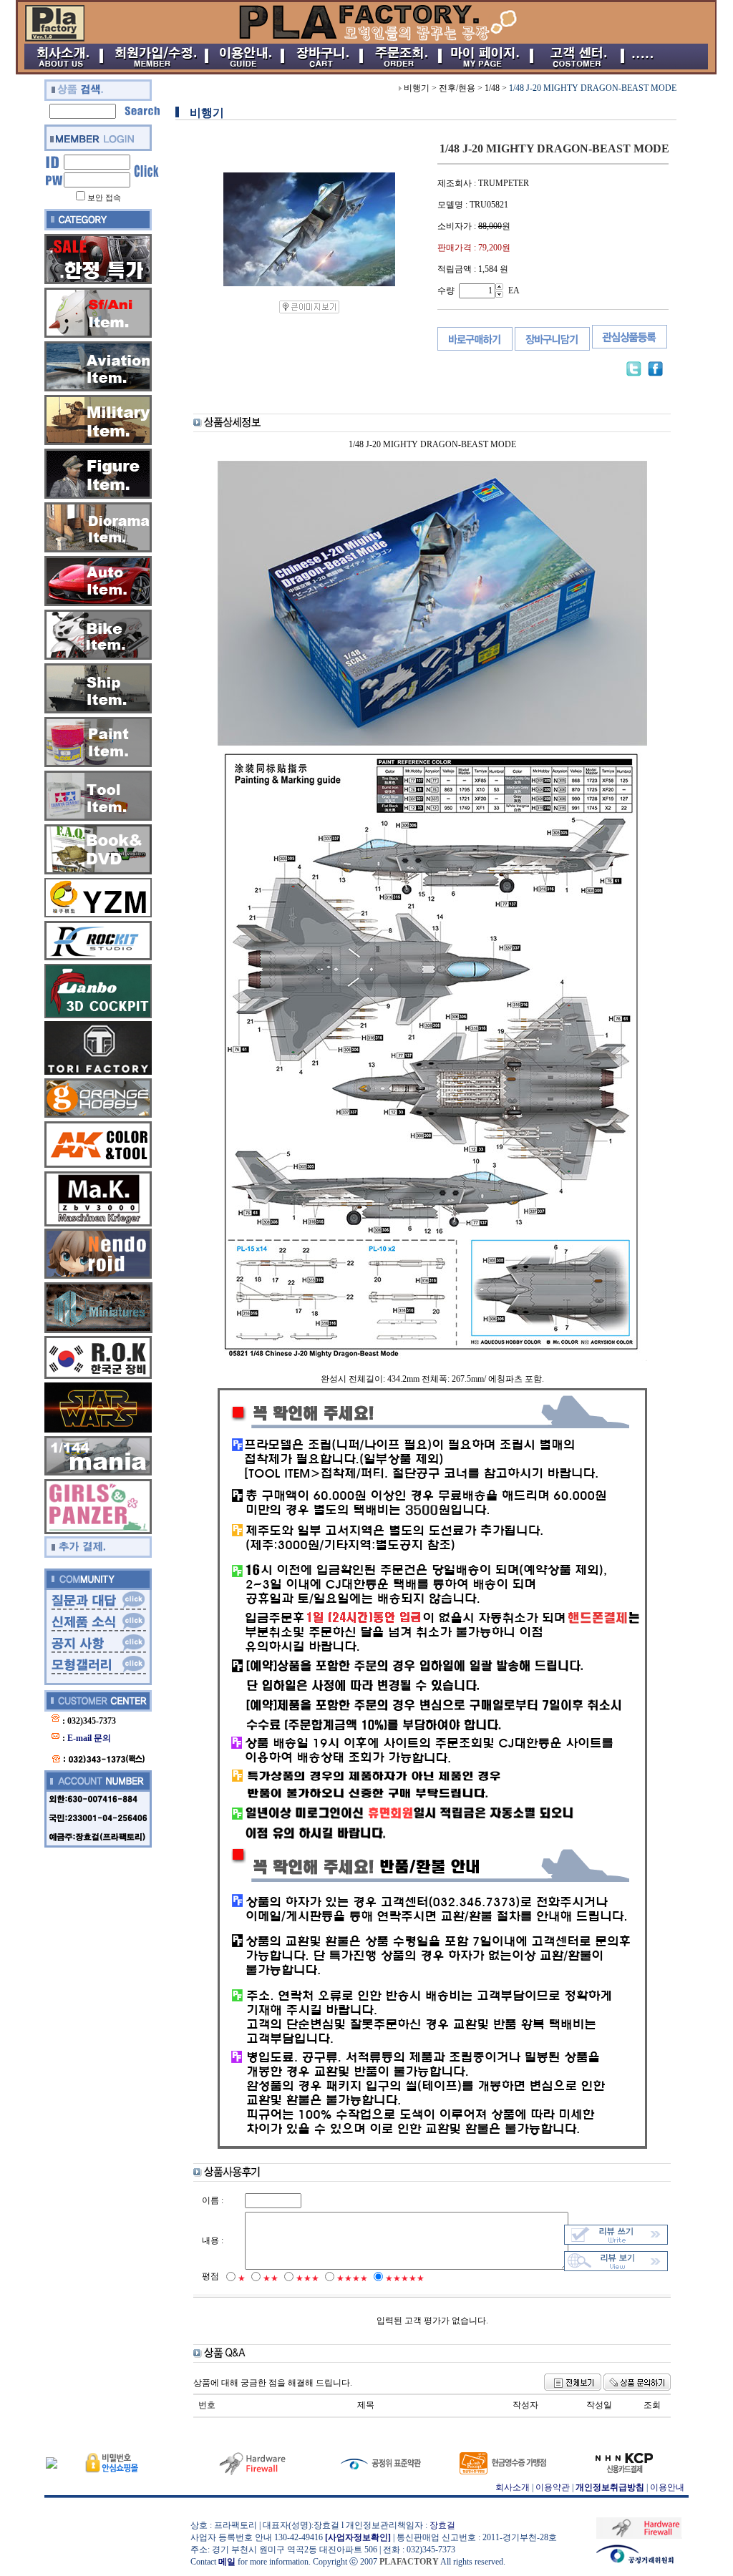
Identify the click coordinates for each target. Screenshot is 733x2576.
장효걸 (442, 2525)
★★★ (307, 2278)
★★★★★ (405, 2278)
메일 (227, 2562)
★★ (271, 2278)
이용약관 (553, 2487)
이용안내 (667, 2487)
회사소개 (513, 2487)
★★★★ (352, 2278)
